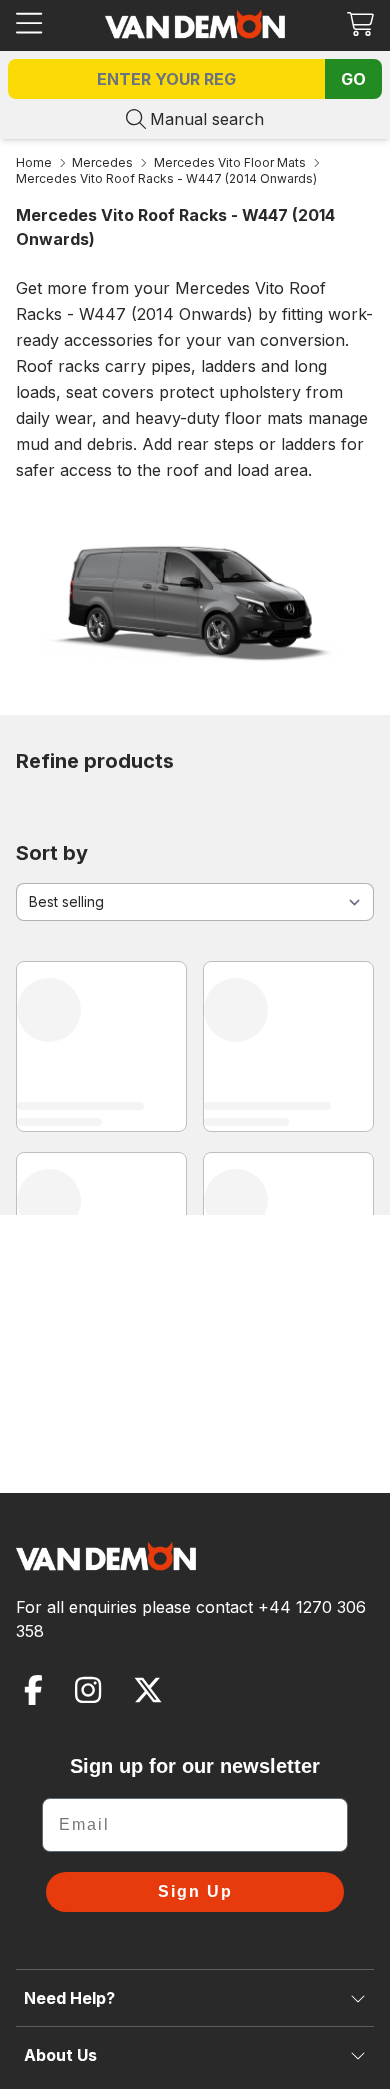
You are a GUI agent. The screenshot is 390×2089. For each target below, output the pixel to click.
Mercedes (102, 162)
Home (34, 162)
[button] (360, 23)
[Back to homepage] (195, 24)
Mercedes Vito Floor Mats (230, 162)
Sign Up (195, 1891)
